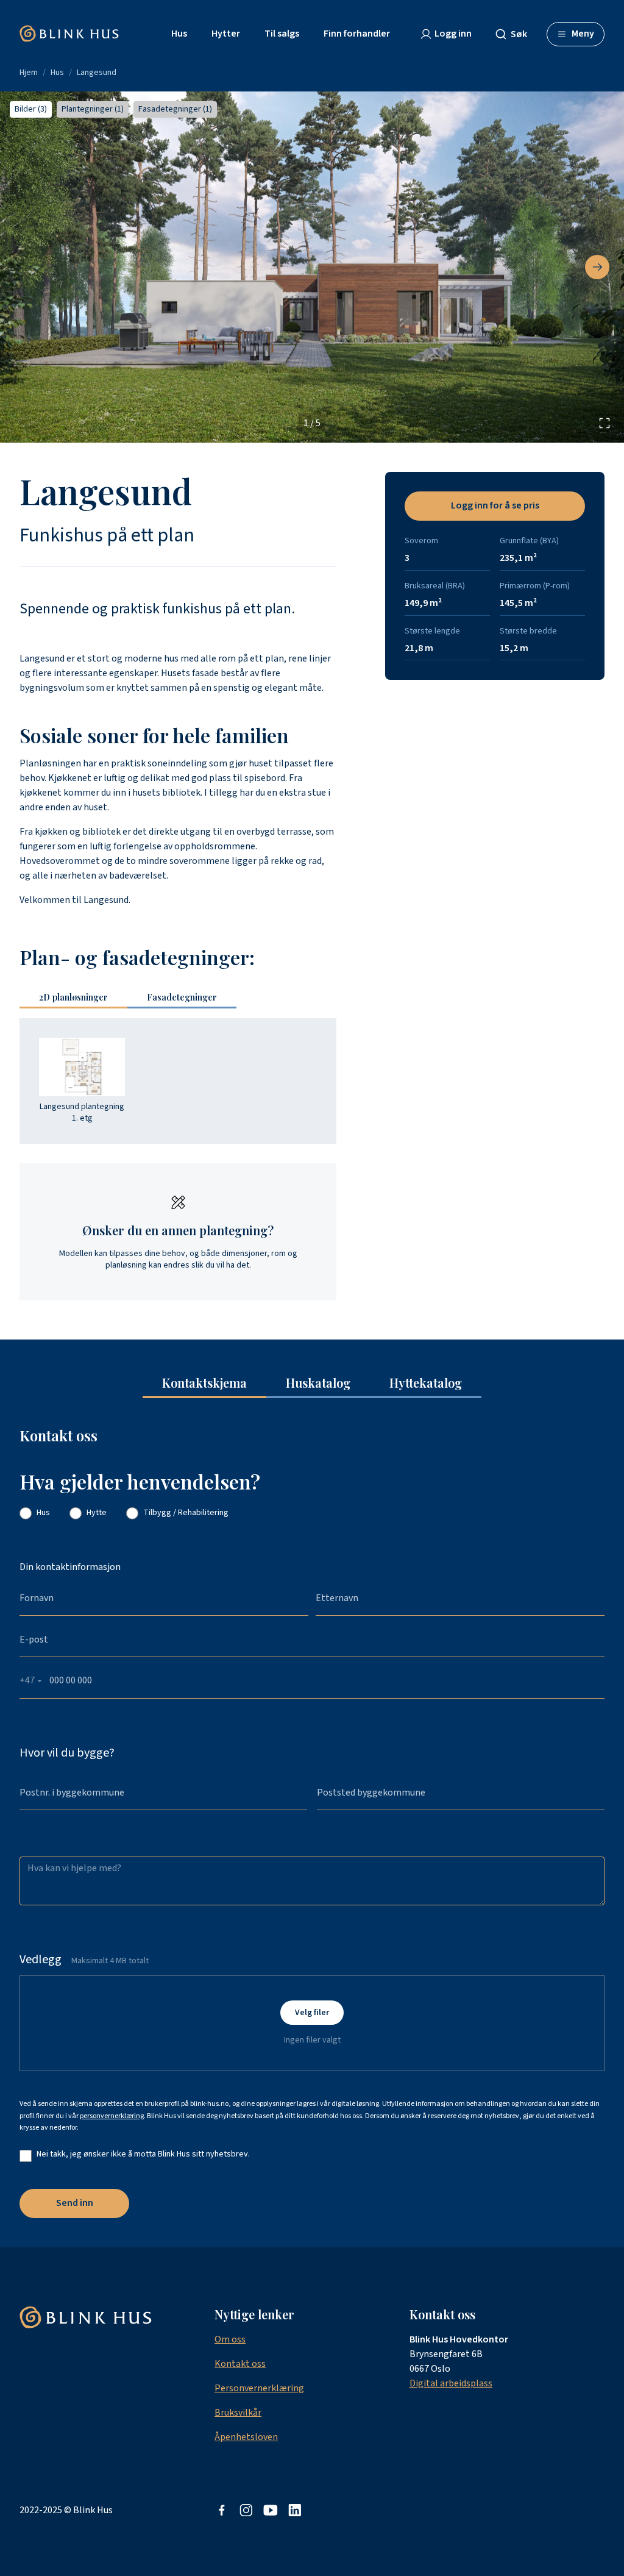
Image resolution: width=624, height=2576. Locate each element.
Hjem (29, 73)
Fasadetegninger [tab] (182, 997)
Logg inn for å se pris (495, 505)
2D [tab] (73, 997)
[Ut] (271, 2510)
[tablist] (133, 998)
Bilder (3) (31, 109)
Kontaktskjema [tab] (204, 1383)
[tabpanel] (178, 1081)
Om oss (230, 2339)
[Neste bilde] (597, 267)
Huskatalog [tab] (318, 1383)
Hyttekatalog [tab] (426, 1383)
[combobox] (516, 34)
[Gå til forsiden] (69, 34)
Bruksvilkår (238, 2413)
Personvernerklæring (259, 2388)
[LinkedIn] (295, 2510)
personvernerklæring (112, 2116)
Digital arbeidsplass (451, 2383)
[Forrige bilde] (27, 267)
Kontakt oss (240, 2364)
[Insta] (246, 2510)
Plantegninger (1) (93, 109)
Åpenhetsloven (246, 2437)
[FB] (222, 2510)
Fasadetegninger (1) (175, 109)
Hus (57, 73)
